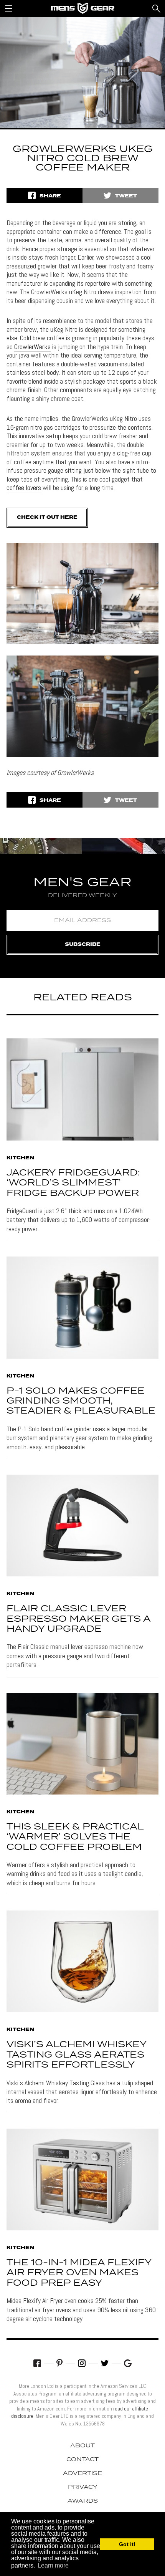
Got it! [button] (127, 2544)
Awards (83, 2501)
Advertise (82, 2473)
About (82, 2446)
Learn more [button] (53, 2565)
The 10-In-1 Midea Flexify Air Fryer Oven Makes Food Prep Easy (79, 2273)
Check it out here (47, 517)
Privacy (83, 2487)
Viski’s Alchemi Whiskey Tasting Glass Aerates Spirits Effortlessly (76, 2055)
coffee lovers (24, 488)
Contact (82, 2460)
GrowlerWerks (32, 347)
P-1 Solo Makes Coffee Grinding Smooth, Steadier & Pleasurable (81, 1401)
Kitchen (20, 1158)
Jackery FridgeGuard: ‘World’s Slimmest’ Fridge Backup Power (73, 1183)
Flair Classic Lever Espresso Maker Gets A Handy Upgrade (78, 1619)
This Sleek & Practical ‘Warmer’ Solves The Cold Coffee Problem (75, 1837)
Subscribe (83, 944)
